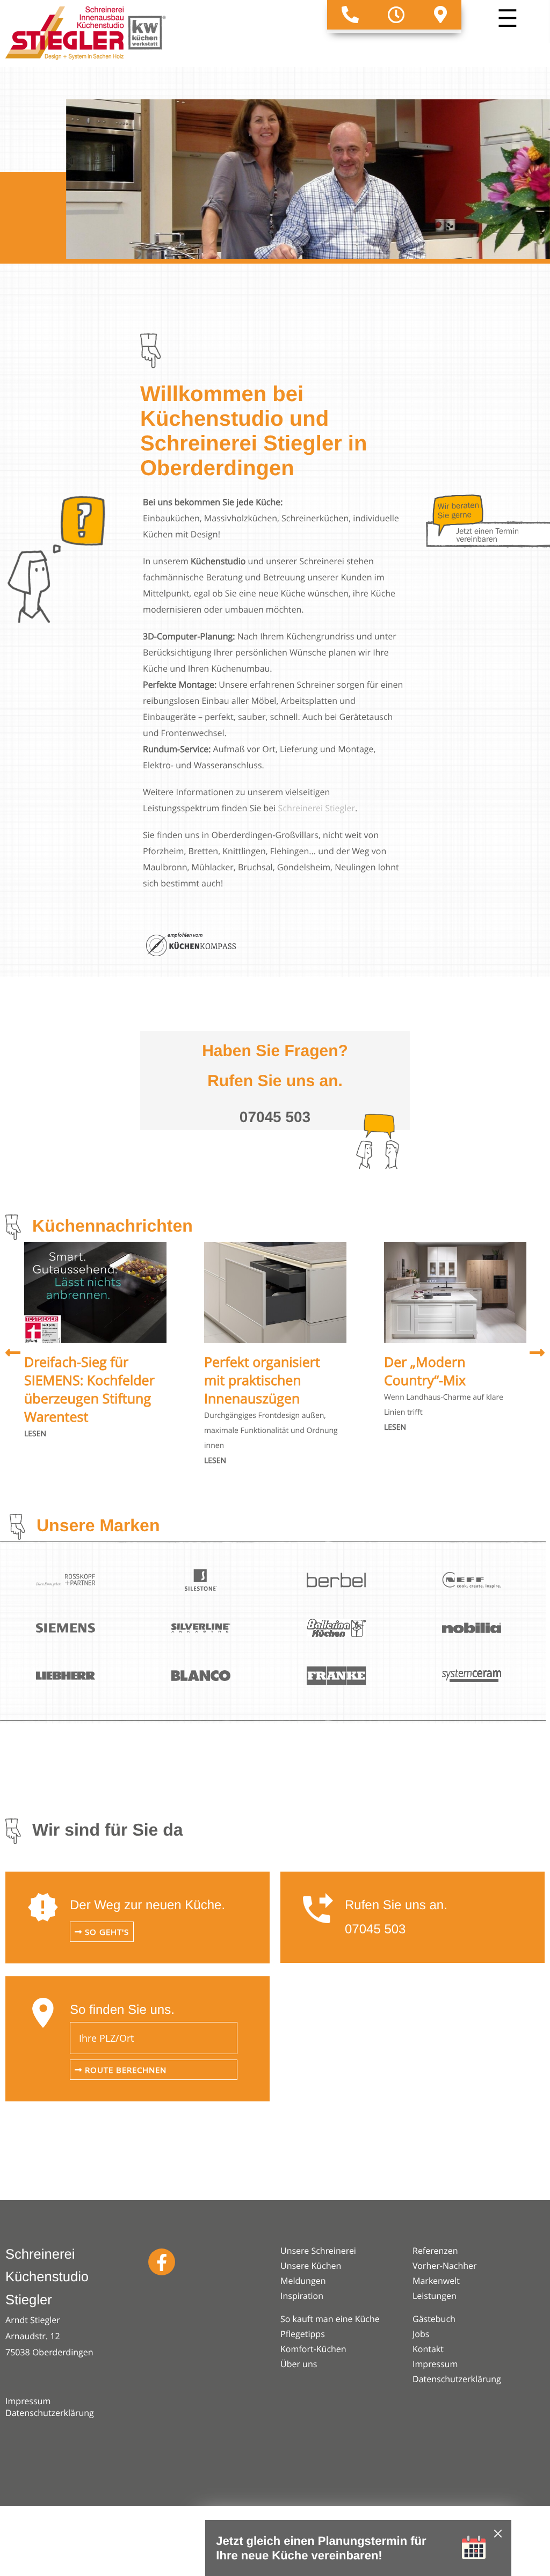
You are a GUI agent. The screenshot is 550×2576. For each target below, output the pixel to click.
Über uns (299, 2364)
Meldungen (303, 2281)
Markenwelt (436, 2281)
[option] (95, 1342)
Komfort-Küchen (313, 2349)
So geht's (106, 1932)
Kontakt (428, 2349)
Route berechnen (124, 2070)
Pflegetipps (303, 2334)
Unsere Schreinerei (318, 2251)
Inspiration (302, 2296)
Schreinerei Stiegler (317, 808)
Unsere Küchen (311, 2266)
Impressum (28, 2401)
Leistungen (435, 2296)
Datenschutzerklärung (50, 2413)
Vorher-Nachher (445, 2266)
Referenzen (435, 2251)
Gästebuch (434, 2319)
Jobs (421, 2334)
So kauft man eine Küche (330, 2319)
